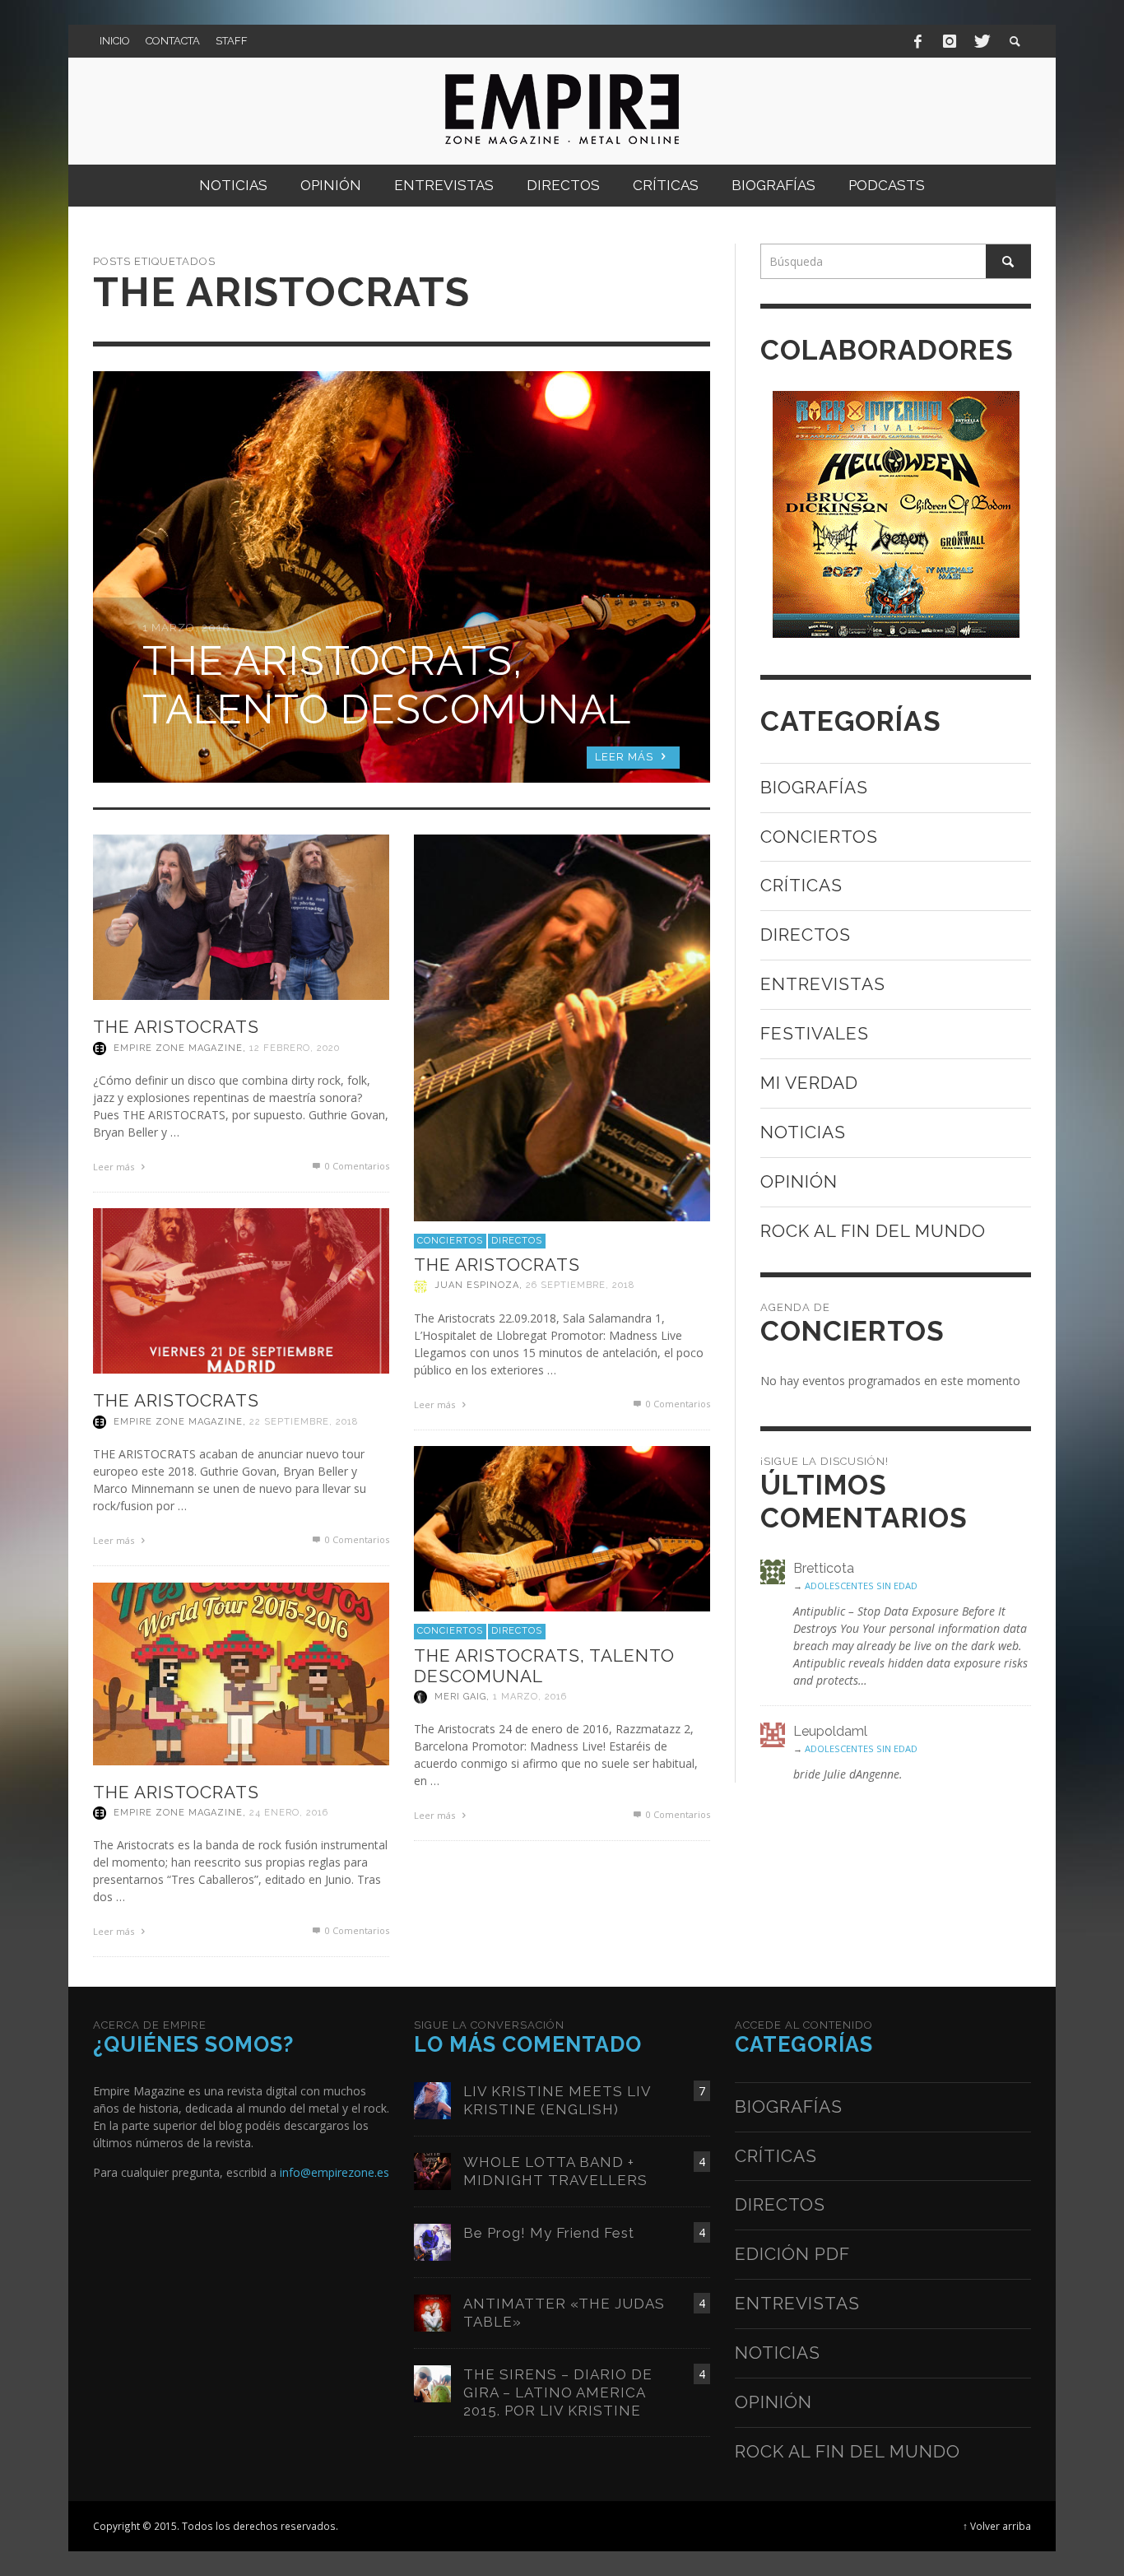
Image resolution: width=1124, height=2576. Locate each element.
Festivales (815, 1033)
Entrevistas (823, 984)
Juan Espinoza (477, 1286)
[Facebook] (918, 41)
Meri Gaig (460, 1697)
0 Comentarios (356, 1166)
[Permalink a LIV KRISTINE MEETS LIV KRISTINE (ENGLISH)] (432, 2099)
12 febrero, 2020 (295, 1048)
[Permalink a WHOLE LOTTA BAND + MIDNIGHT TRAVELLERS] (432, 2170)
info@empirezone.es (334, 2172)
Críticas (801, 885)
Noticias (803, 1132)
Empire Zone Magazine (178, 1048)
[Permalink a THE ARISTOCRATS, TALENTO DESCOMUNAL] (562, 1527)
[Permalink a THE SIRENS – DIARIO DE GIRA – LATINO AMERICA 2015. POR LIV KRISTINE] (432, 2382)
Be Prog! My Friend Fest (549, 2233)
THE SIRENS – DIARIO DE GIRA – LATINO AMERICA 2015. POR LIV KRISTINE (558, 2392)
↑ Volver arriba (997, 2526)
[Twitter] (981, 41)
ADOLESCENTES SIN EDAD (861, 1586)
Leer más (115, 1167)
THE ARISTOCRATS (176, 1027)
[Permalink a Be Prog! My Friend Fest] (432, 2241)
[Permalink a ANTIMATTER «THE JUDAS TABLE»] (432, 2311)
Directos (517, 1241)
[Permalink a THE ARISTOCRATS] (241, 916)
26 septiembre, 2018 (580, 1286)
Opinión (799, 1181)
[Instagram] (950, 41)
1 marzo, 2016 (530, 1697)
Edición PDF (792, 2254)
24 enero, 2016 (289, 1813)
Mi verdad (809, 1083)
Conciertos (450, 1241)
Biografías (814, 787)
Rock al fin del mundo (873, 1231)
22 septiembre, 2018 (304, 1422)
